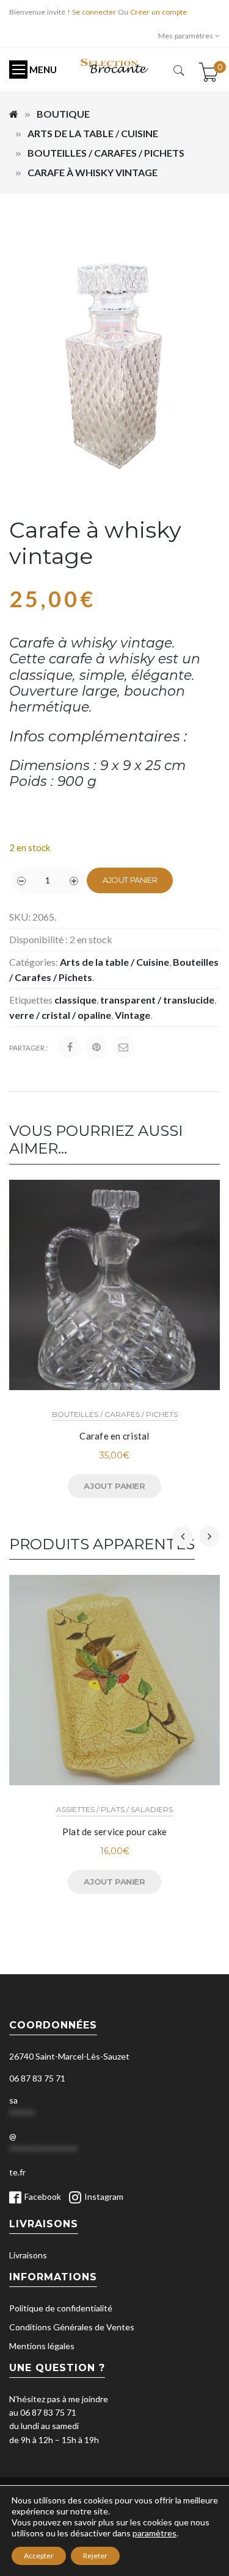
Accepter (39, 2556)
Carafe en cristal (114, 1436)
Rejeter (95, 2556)
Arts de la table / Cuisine (93, 133)
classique (75, 1000)
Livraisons (28, 2255)
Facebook (43, 2196)
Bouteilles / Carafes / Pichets (106, 153)
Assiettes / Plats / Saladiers (114, 1809)
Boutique (63, 114)
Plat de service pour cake (114, 1832)
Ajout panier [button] (114, 1486)
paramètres (154, 2533)
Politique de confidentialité (61, 2308)
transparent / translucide (157, 1000)
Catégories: (34, 962)
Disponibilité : (38, 939)
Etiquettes (31, 1000)
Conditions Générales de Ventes (72, 2327)
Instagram (104, 2196)
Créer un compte (158, 12)
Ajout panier (130, 880)
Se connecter (94, 12)
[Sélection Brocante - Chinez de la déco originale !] (114, 65)
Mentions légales (42, 2346)
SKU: (20, 917)
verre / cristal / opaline (60, 1015)
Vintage (133, 1015)
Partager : (28, 1048)
